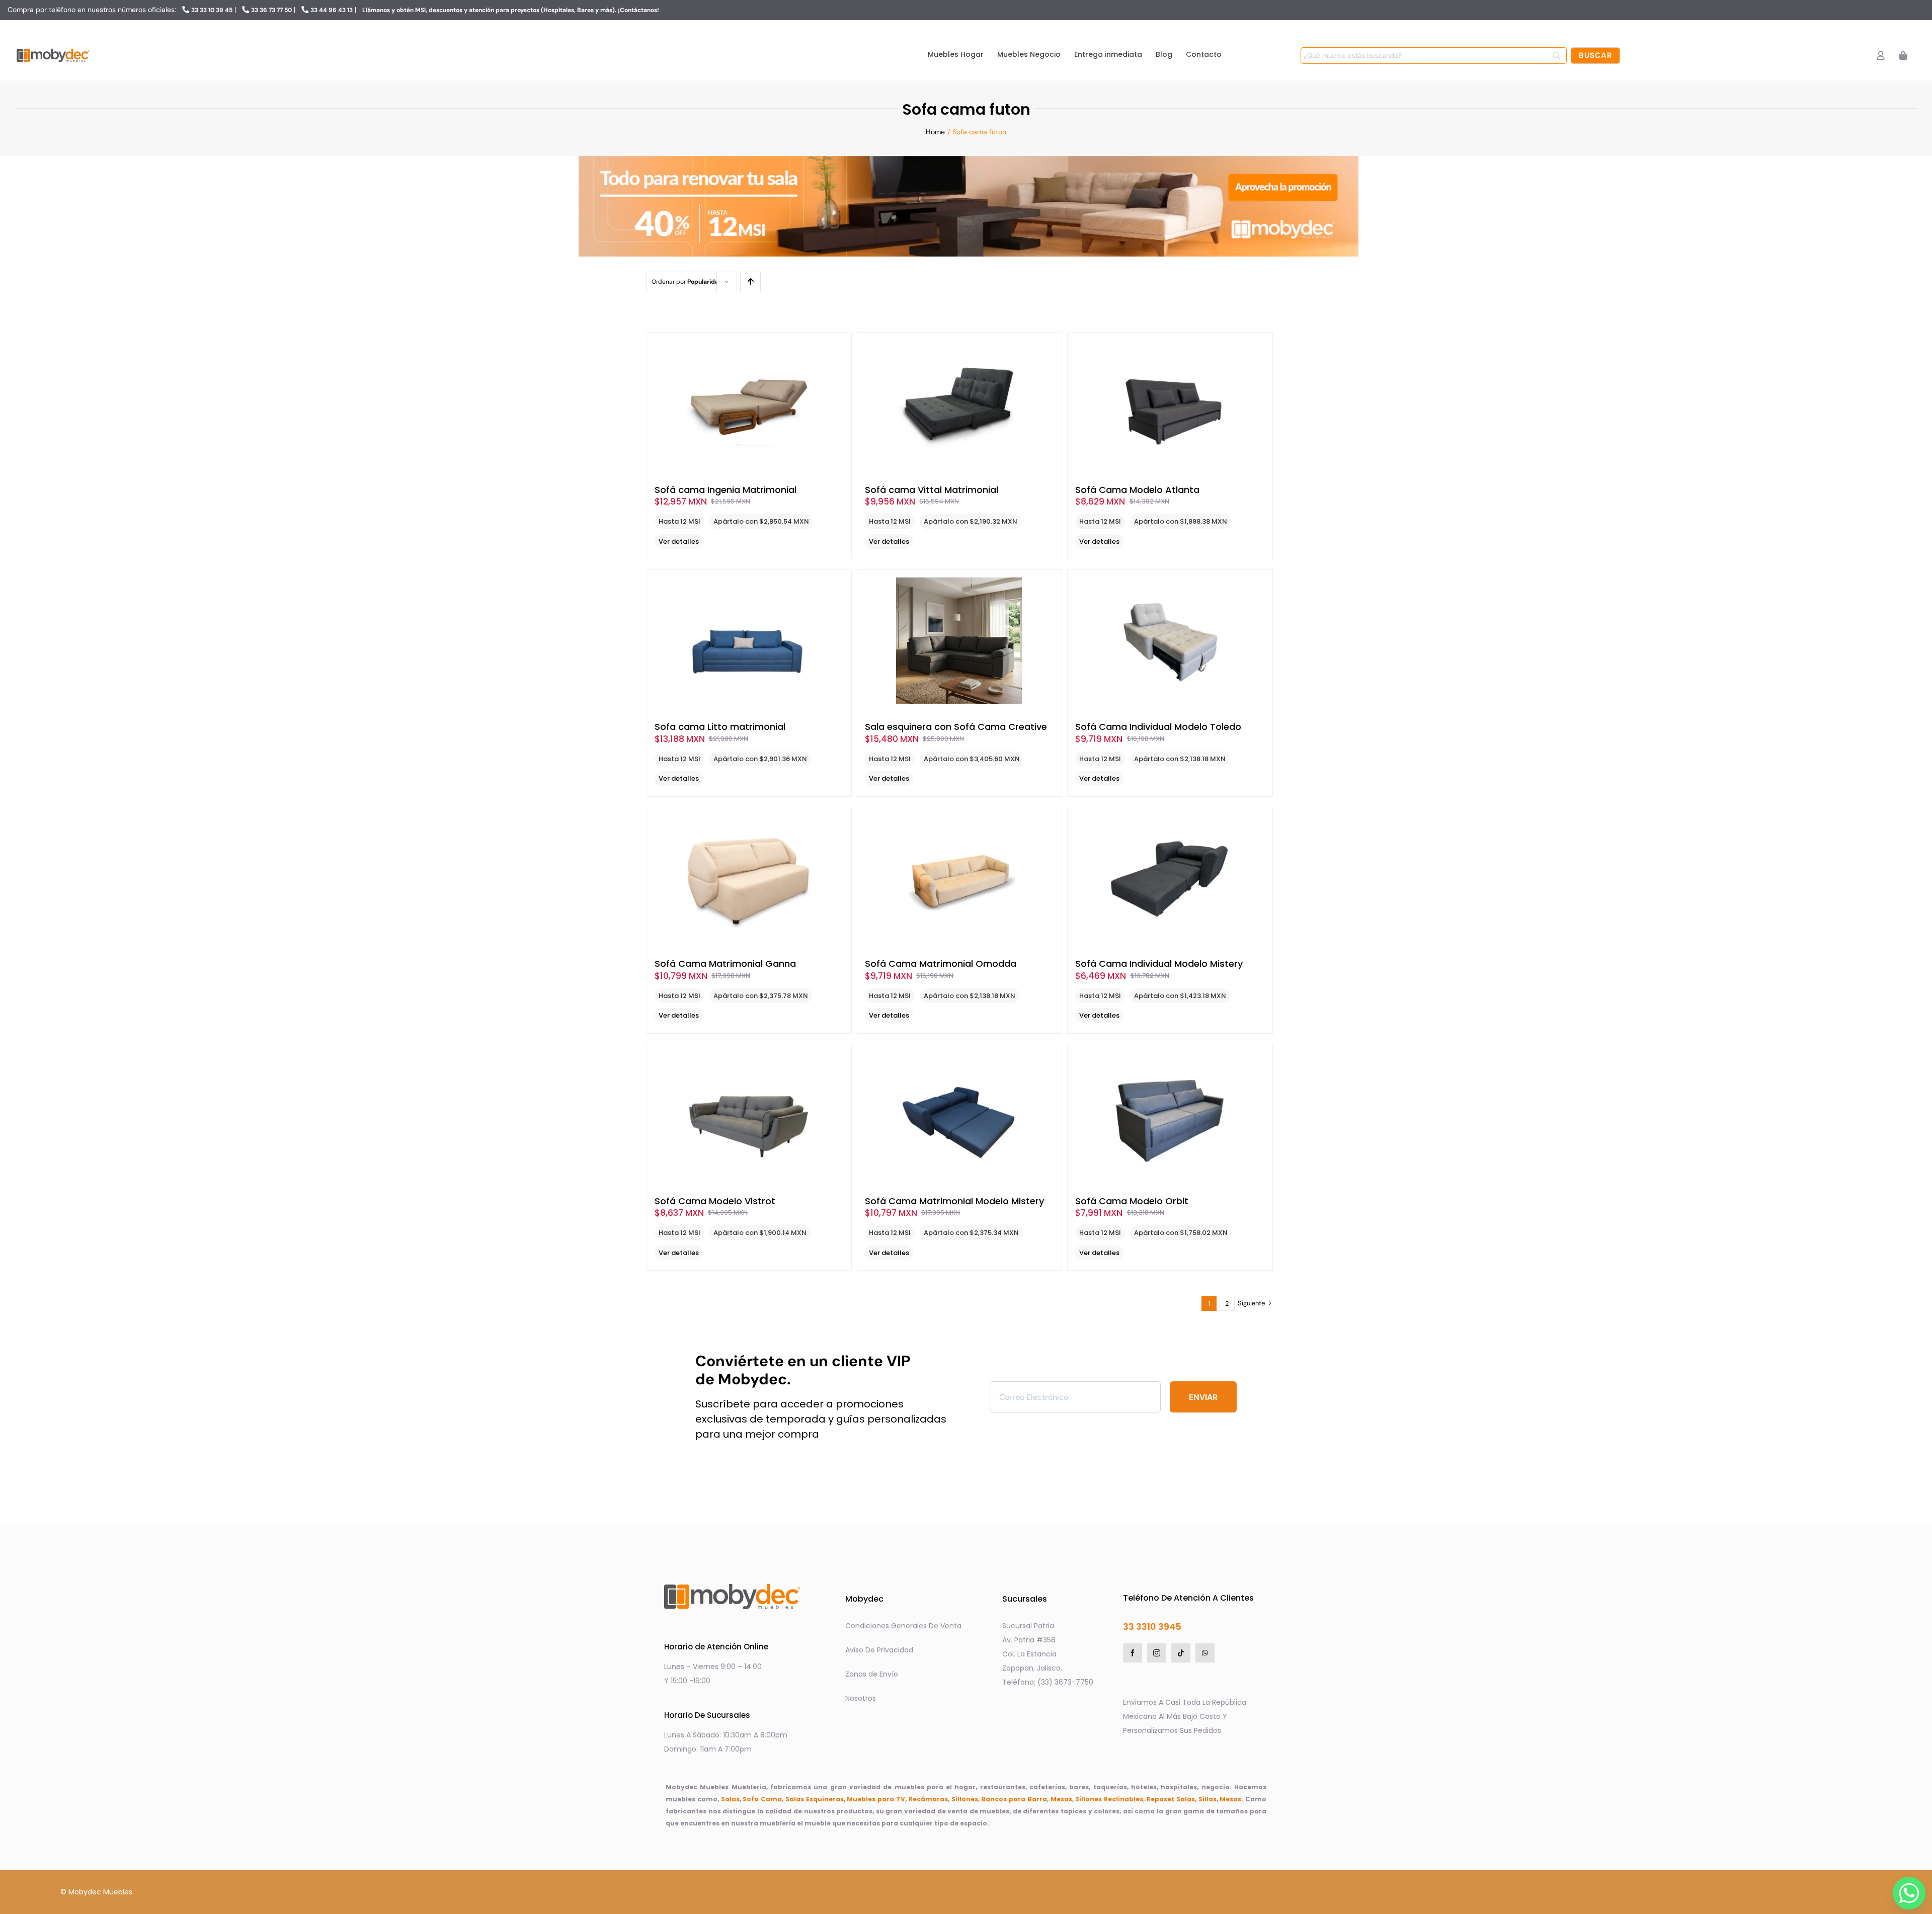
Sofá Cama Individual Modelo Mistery (1159, 964)
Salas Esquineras (815, 1799)
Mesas (1061, 1799)
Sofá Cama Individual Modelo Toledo (1158, 727)
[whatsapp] (1205, 1653)
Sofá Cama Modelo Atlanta (1137, 490)
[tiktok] (1181, 1653)
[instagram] (1157, 1653)
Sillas (1207, 1799)
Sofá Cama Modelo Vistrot (715, 1201)
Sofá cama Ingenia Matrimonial (726, 490)
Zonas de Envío (872, 1674)
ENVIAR (1203, 1397)
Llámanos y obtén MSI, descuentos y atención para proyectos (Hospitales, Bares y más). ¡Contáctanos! (511, 10)
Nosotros (861, 1698)
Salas (730, 1799)
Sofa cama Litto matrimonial (720, 727)
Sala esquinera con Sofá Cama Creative (956, 727)
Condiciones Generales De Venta (903, 1626)
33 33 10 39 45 (212, 10)
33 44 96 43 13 (332, 10)
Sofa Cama (762, 1799)
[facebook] (1133, 1653)
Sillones (965, 1799)
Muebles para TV (876, 1799)
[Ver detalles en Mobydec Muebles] (749, 404)
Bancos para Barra (1014, 1799)
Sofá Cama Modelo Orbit (1132, 1201)
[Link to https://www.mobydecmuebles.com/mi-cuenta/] (1880, 56)
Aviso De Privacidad (879, 1650)
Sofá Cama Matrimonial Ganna (725, 964)
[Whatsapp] (1906, 1890)
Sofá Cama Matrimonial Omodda (941, 964)
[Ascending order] (750, 282)
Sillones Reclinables (1109, 1799)
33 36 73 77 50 (271, 10)
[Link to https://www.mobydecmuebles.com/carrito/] (1903, 56)
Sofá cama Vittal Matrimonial (932, 490)
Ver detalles (679, 542)
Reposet (1160, 1799)
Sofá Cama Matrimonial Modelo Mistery (954, 1201)
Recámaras (928, 1799)
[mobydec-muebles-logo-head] (53, 49)
